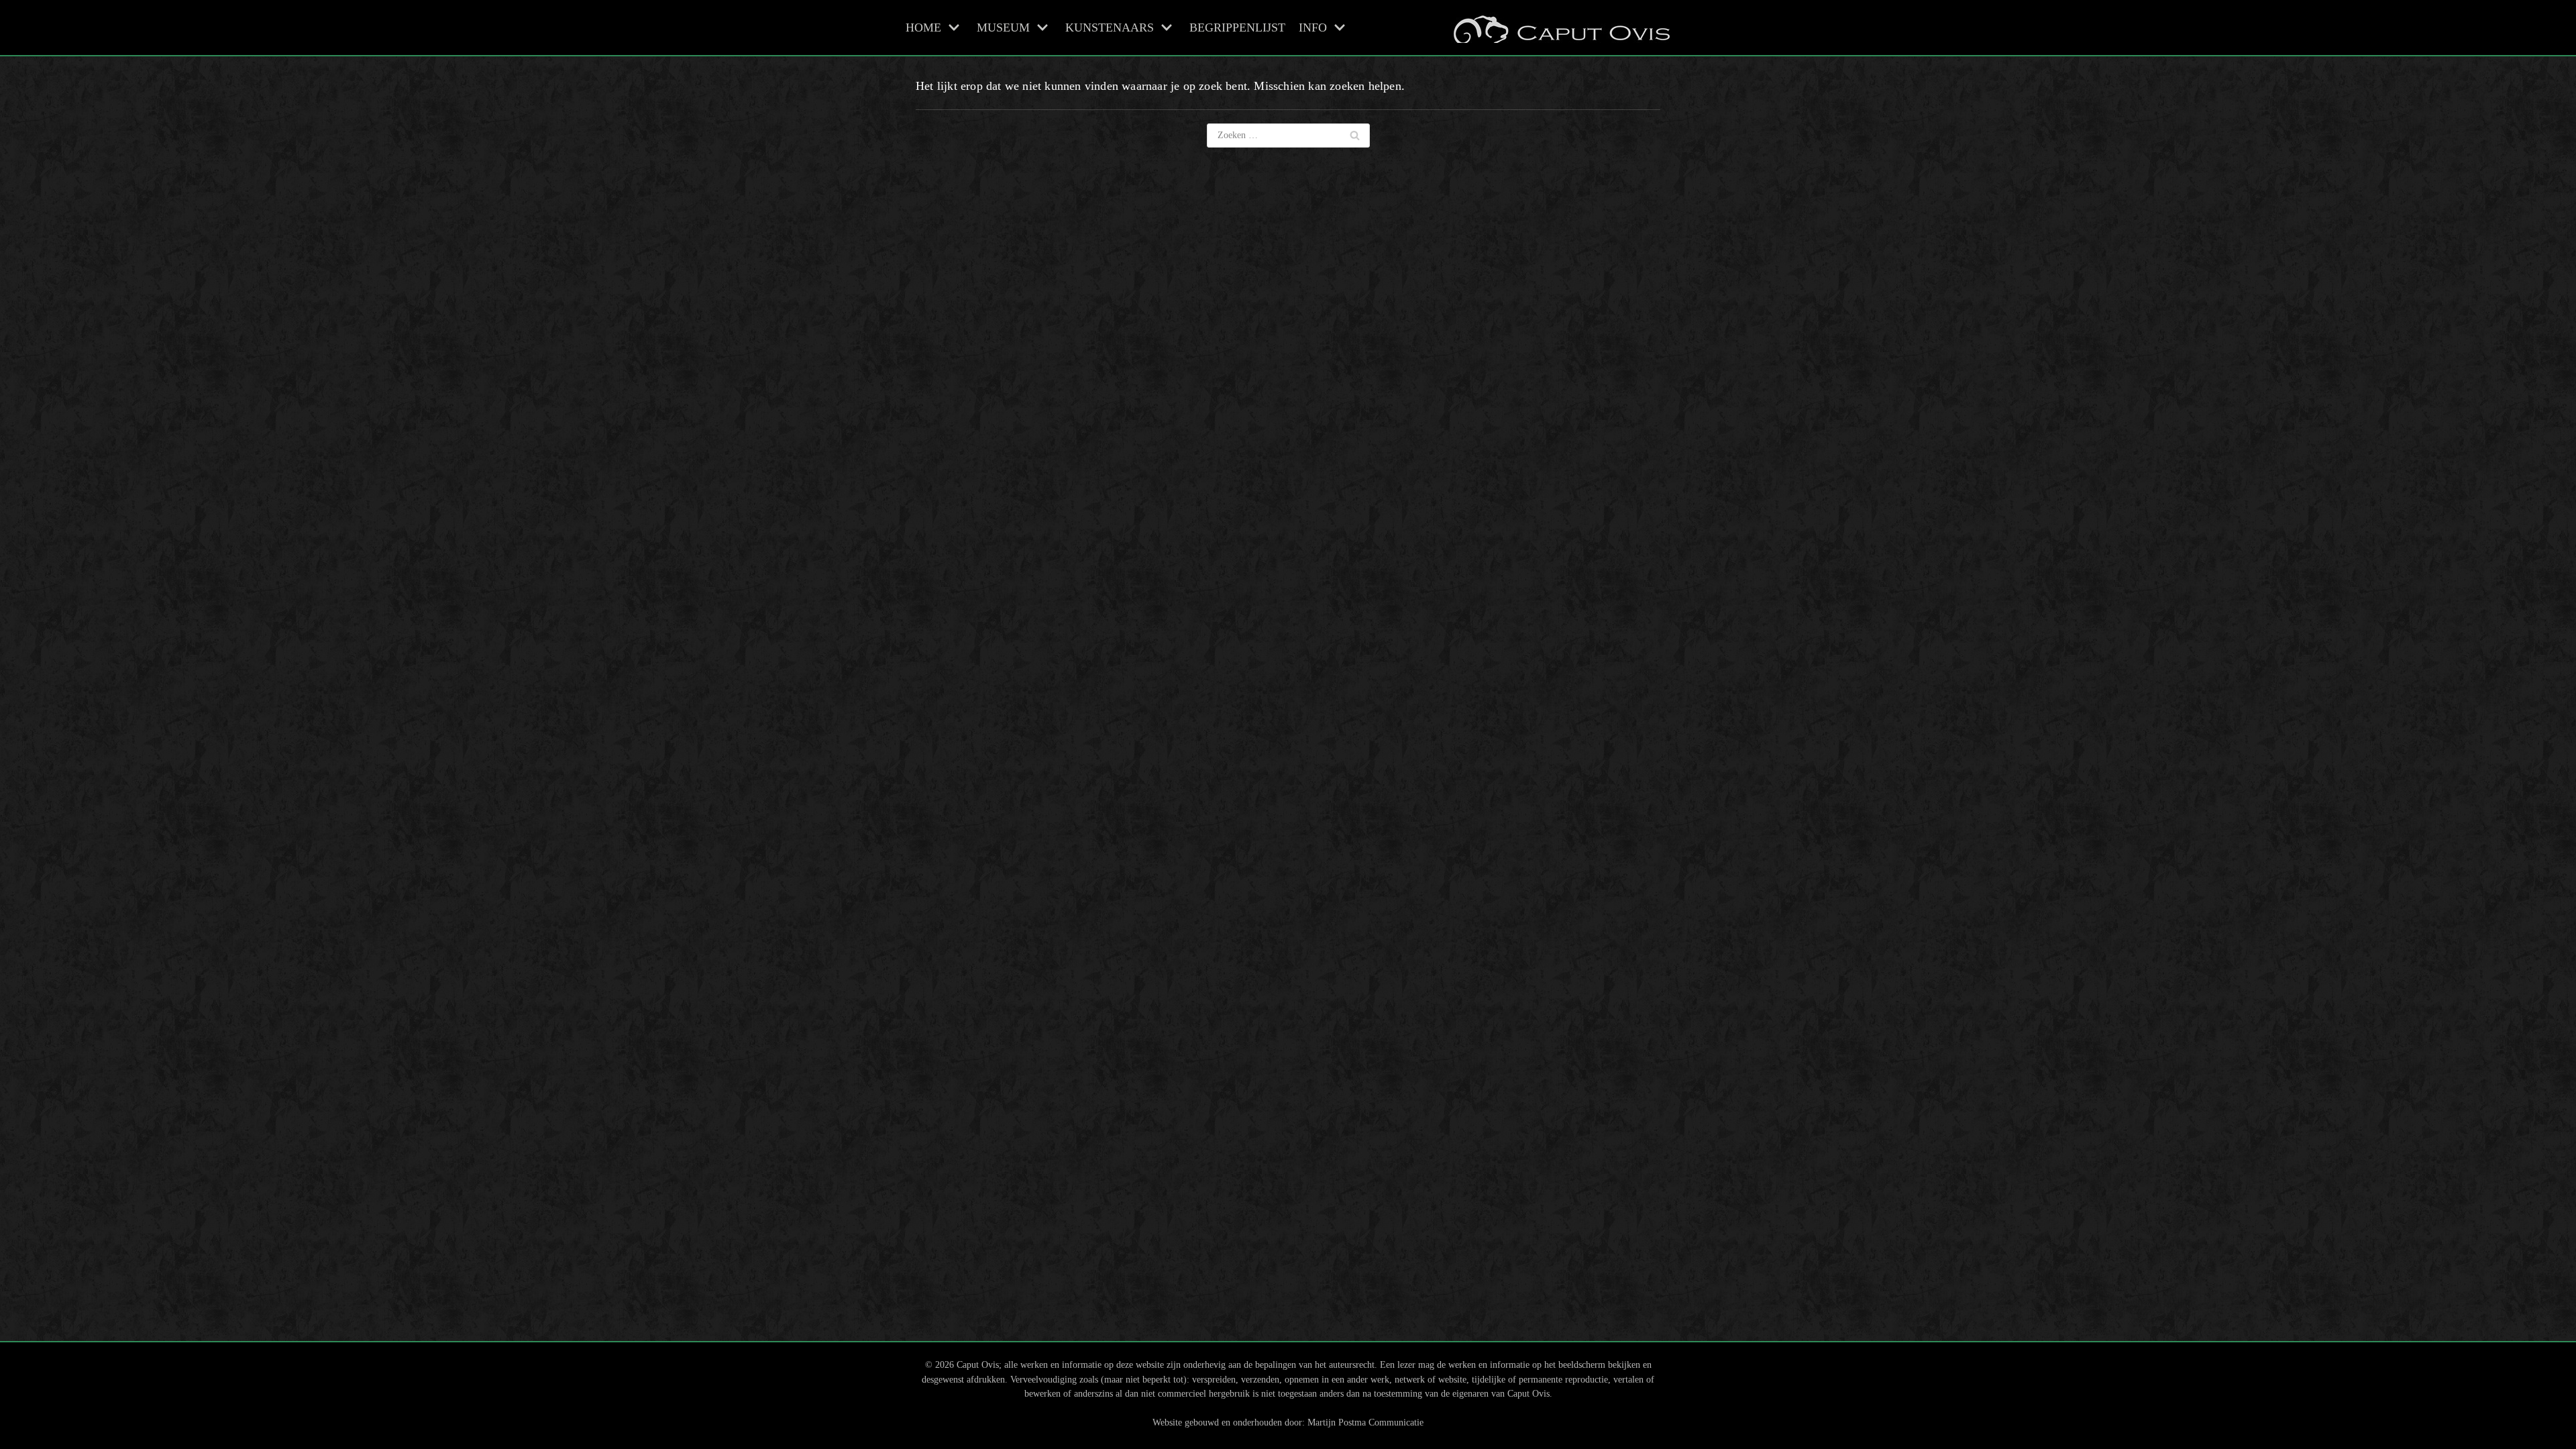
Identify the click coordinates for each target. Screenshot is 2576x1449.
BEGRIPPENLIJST (1237, 28)
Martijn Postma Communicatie (1365, 1422)
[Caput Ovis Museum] (1560, 28)
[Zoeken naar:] (1288, 136)
